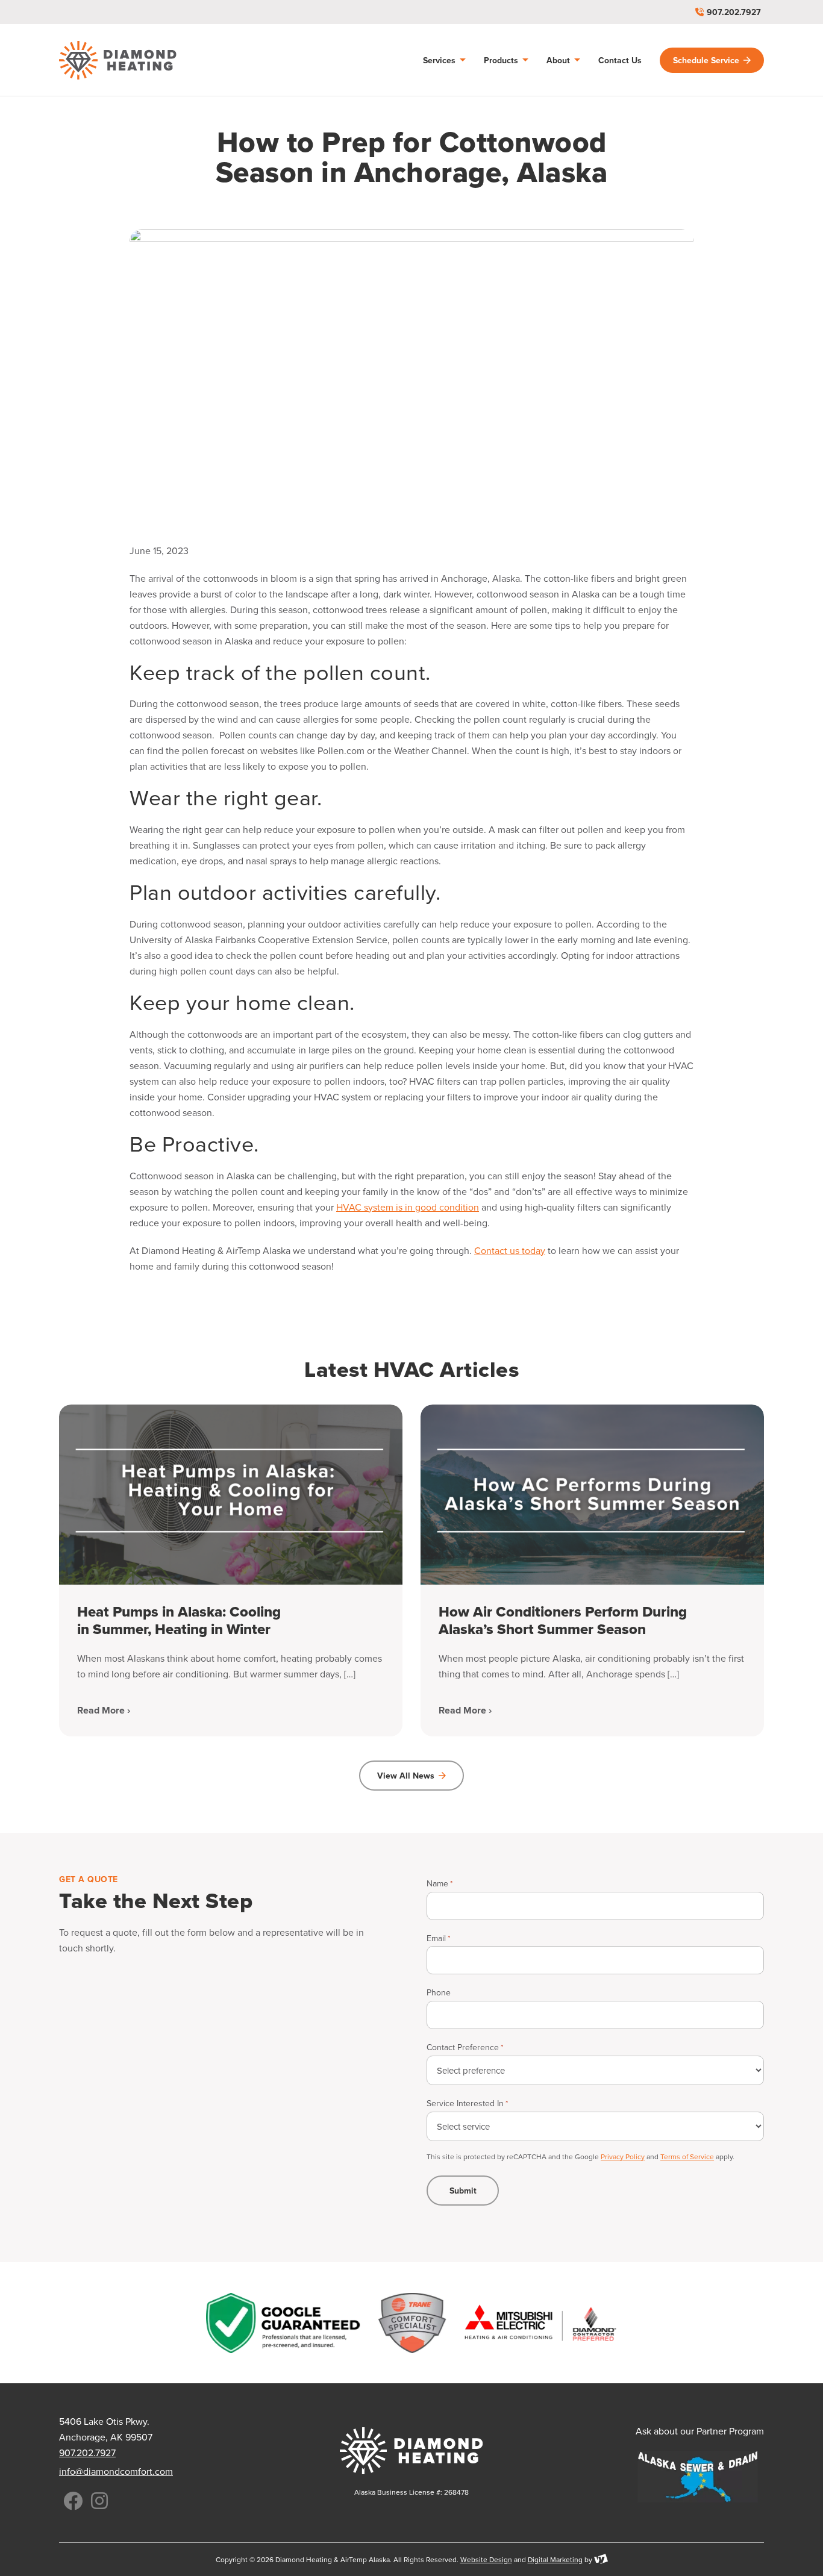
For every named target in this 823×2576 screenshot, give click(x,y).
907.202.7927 (734, 12)
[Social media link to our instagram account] (99, 2501)
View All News (406, 1776)
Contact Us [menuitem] (620, 60)
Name (440, 1883)
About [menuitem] (559, 60)
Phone (439, 1992)
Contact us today (510, 1250)
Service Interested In (467, 2103)
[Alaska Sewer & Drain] (698, 2477)
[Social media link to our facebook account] (73, 2501)
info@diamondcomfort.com (116, 2471)
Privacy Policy (623, 2157)
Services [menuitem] (440, 60)
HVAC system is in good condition (408, 1207)
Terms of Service (687, 2157)
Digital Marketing (555, 2559)
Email (438, 1938)
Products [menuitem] (502, 60)
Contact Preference (465, 2047)
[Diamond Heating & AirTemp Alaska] (118, 60)
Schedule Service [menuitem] (706, 60)
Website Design (486, 2559)
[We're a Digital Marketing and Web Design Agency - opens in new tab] (601, 2559)
